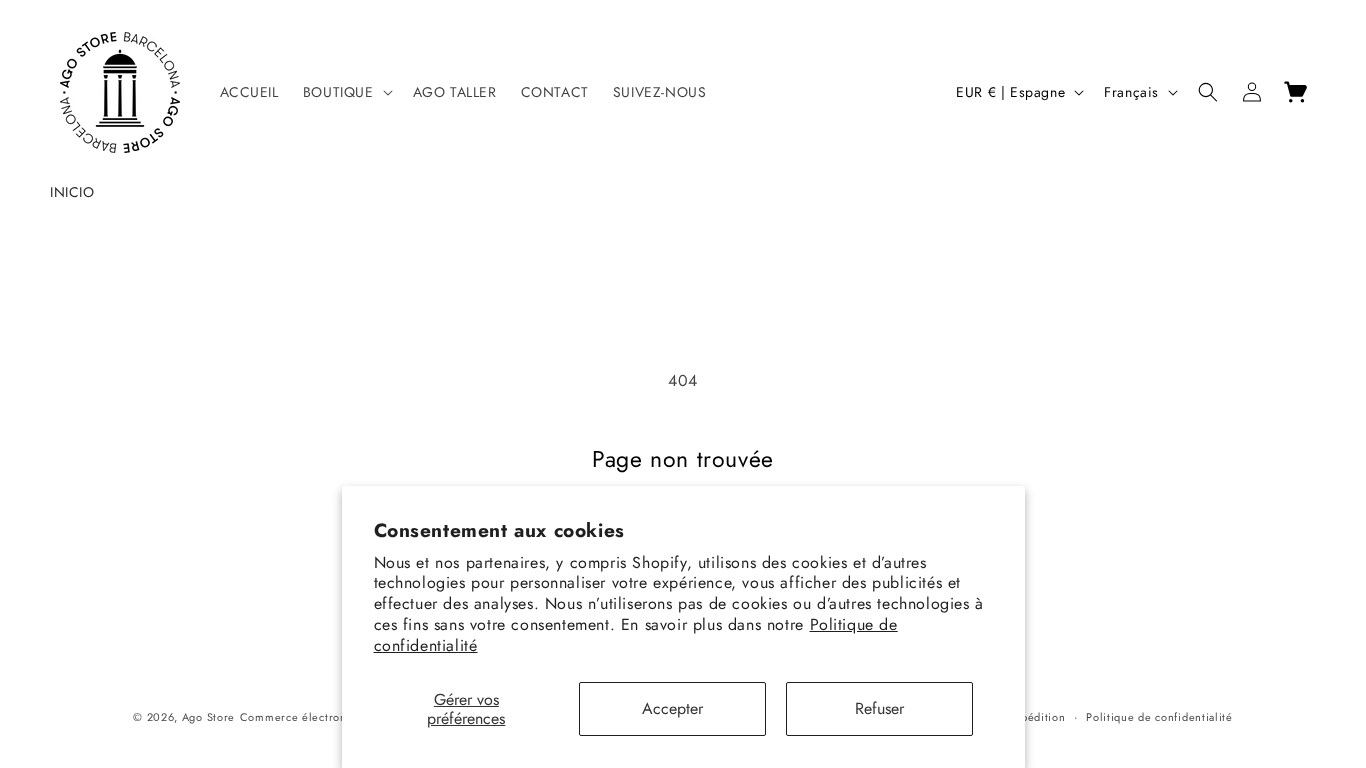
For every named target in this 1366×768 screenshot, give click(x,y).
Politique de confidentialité (1159, 717)
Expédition (1037, 717)
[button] (346, 92)
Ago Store (208, 717)
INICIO (72, 192)
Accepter (672, 708)
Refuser (879, 708)
